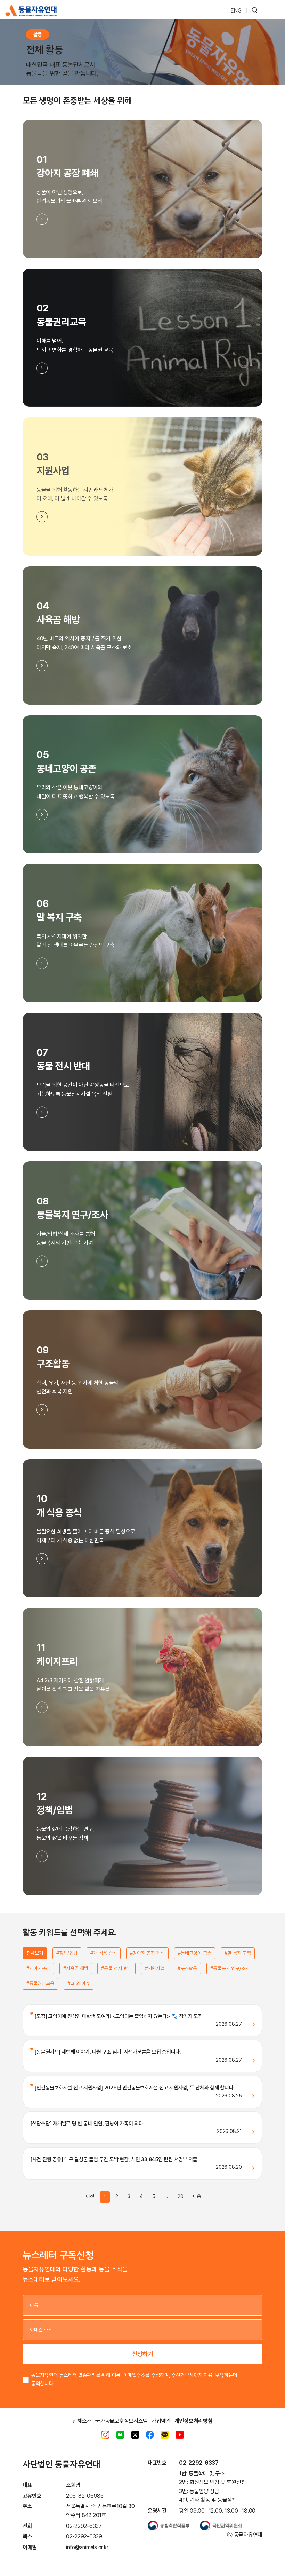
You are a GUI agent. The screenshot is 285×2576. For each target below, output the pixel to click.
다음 (197, 2196)
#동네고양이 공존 (195, 1953)
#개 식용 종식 (104, 1953)
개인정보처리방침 (194, 2421)
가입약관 (161, 2421)
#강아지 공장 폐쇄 (147, 1953)
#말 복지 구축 (238, 1953)
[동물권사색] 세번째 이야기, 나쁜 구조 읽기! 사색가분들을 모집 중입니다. (107, 2052)
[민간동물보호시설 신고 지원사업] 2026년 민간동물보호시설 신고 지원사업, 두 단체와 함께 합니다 (133, 2088)
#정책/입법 (67, 1953)
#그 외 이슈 (79, 1983)
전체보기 (35, 1953)
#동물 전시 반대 (116, 1968)
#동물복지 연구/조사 (230, 1968)
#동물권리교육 (40, 1983)
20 (181, 2196)
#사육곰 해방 (76, 1968)
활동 (38, 34)
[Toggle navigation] (276, 11)
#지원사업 (155, 1968)
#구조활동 (187, 1968)
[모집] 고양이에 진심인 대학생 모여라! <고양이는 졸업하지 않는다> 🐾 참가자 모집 (118, 2016)
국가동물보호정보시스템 (121, 2421)
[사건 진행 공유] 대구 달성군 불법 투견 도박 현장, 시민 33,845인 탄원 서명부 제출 (114, 2159)
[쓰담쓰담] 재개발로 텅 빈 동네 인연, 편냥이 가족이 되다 (87, 2124)
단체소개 (82, 2421)
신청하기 (142, 2354)
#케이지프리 (38, 1968)
